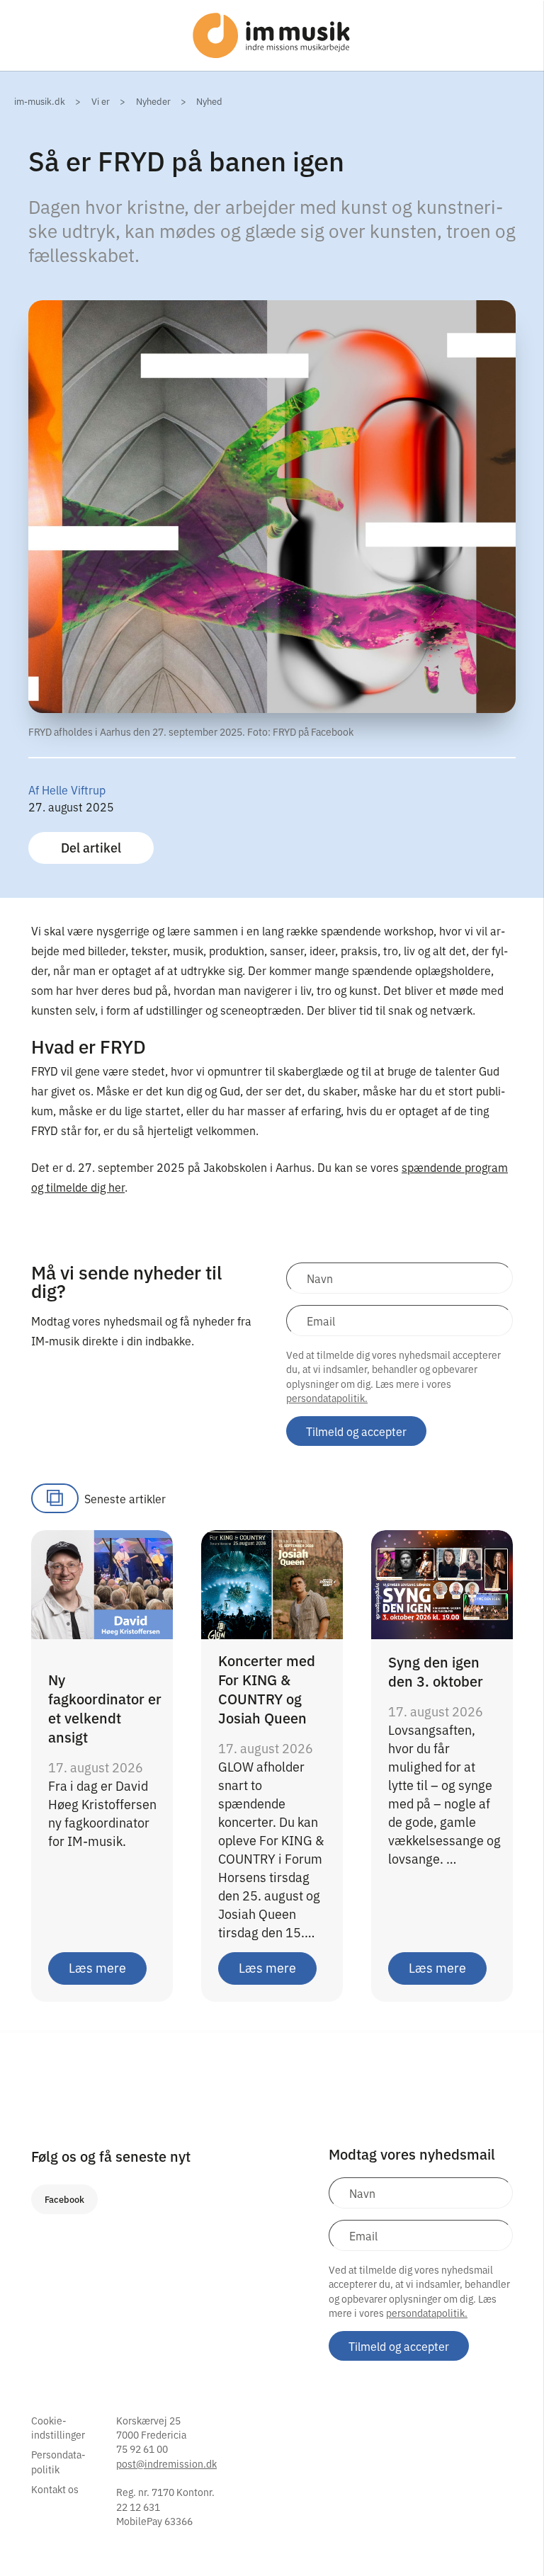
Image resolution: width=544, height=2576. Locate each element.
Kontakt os (55, 2489)
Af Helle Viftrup (67, 790)
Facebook (64, 2199)
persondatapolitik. (327, 1398)
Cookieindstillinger (58, 2427)
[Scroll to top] (514, 2536)
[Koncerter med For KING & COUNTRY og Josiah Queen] (272, 1583)
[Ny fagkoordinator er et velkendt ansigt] (102, 1583)
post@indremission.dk (166, 2463)
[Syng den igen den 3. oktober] (442, 1583)
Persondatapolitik (58, 2461)
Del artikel (91, 847)
